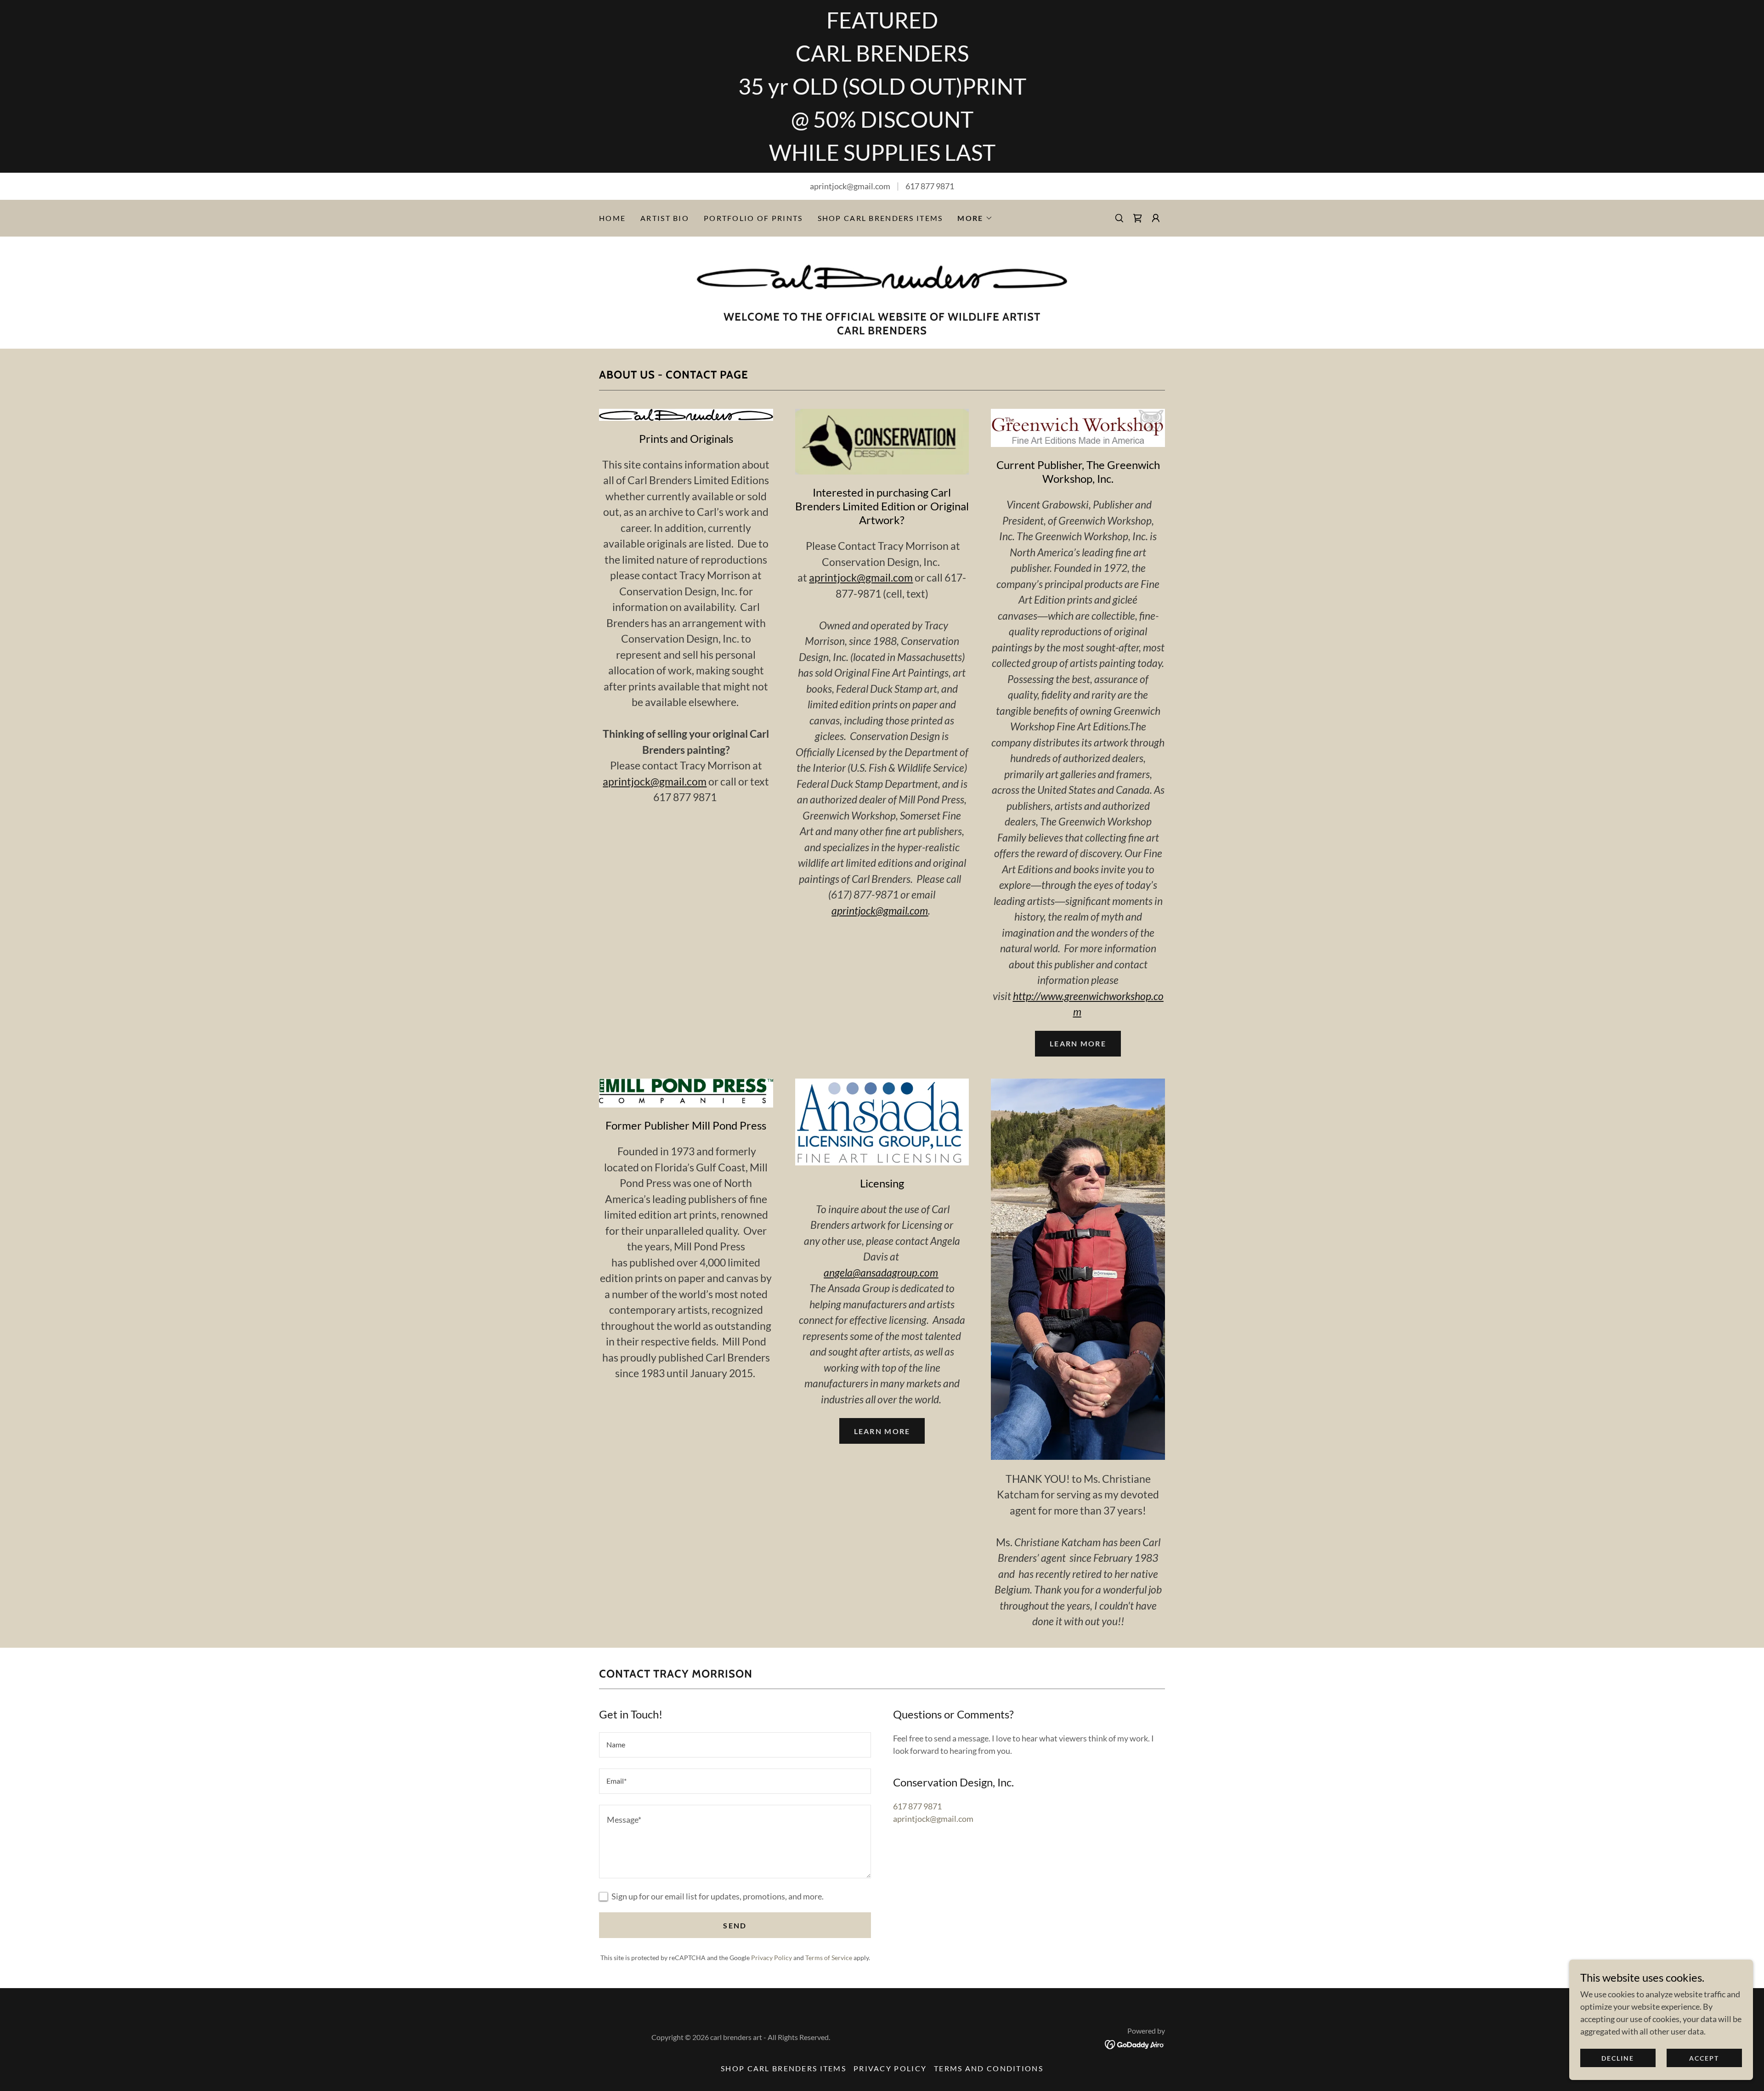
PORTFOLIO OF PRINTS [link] (753, 218)
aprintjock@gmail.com (655, 781)
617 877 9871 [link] (930, 186)
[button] (975, 218)
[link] (1137, 218)
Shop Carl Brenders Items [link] (880, 218)
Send (735, 1925)
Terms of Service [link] (829, 1958)
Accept (1704, 2058)
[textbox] (735, 1745)
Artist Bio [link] (665, 218)
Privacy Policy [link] (772, 1958)
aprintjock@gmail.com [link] (933, 1819)
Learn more (1078, 1043)
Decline (1618, 2058)
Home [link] (612, 218)
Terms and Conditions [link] (989, 2068)
